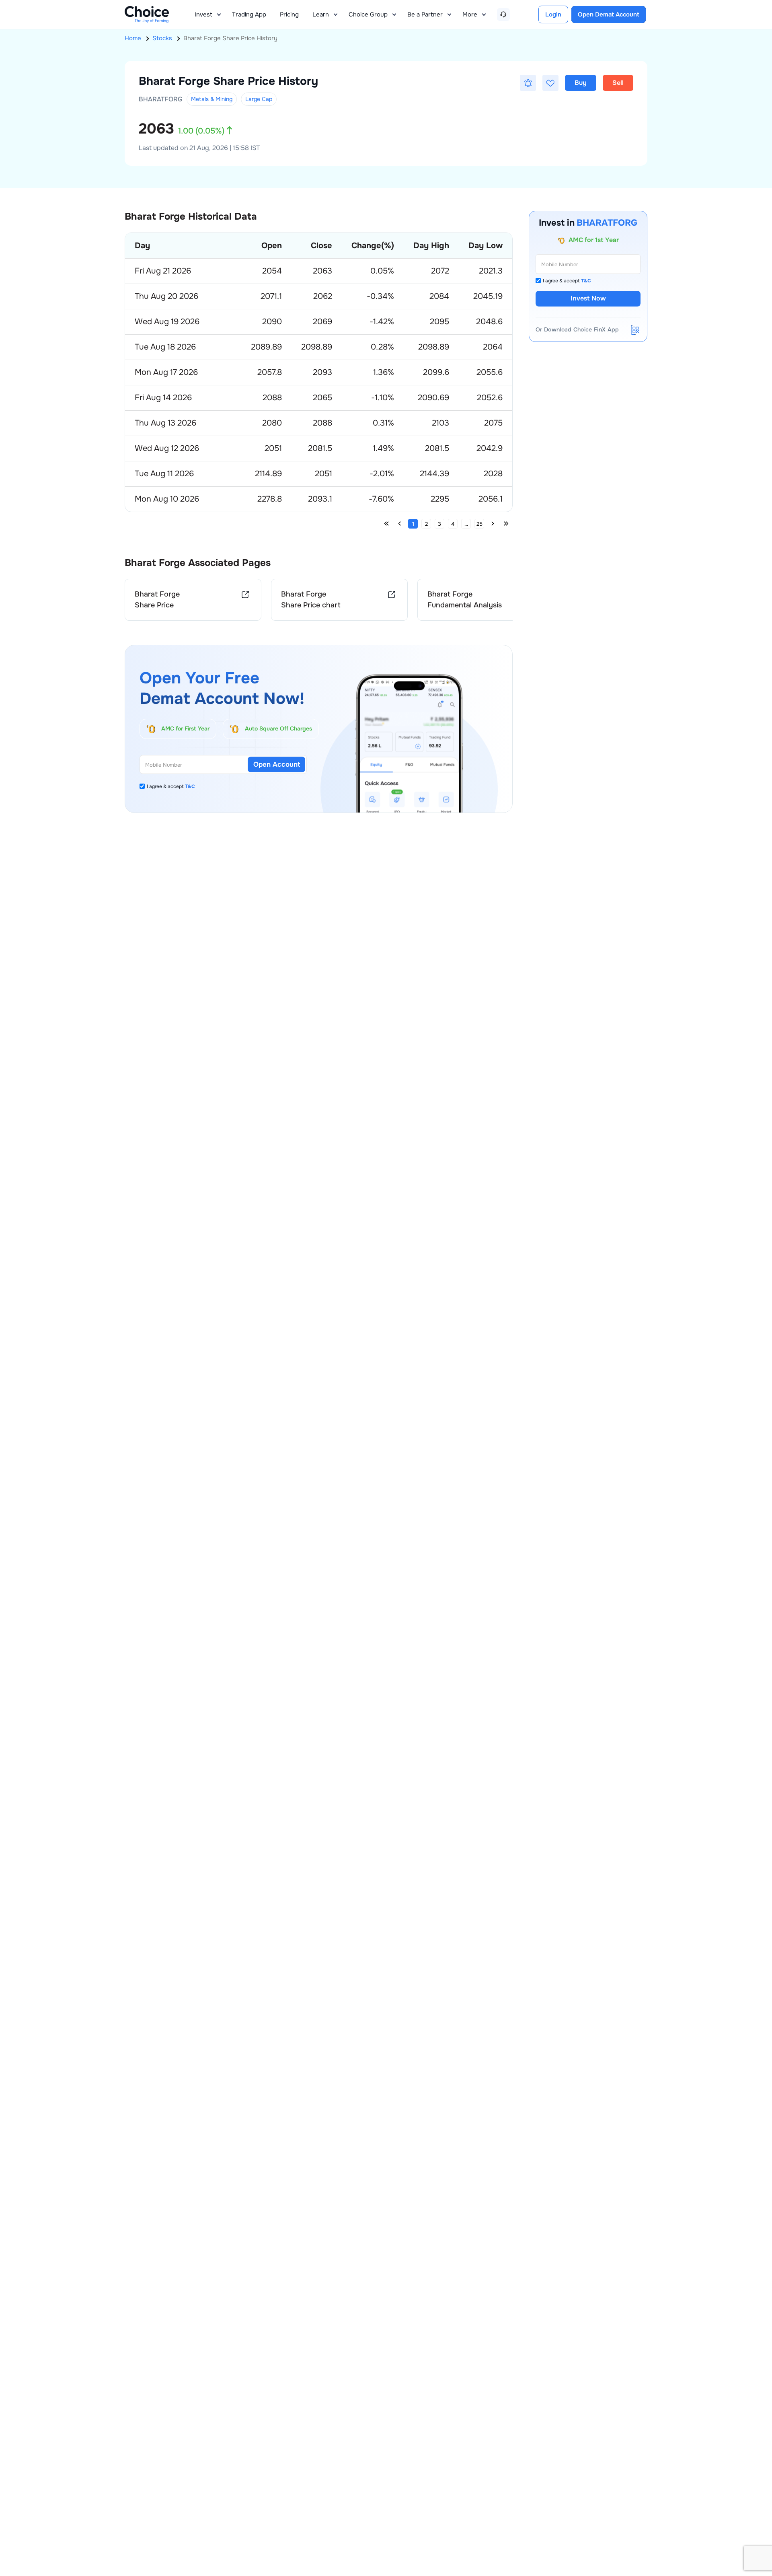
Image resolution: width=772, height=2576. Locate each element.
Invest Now (588, 299)
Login (553, 14)
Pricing (289, 14)
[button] (528, 83)
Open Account (277, 764)
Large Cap (259, 99)
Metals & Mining (212, 99)
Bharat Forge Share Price (157, 600)
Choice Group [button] (368, 14)
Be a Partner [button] (425, 14)
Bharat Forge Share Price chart (311, 600)
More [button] (470, 14)
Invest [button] (203, 14)
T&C (190, 786)
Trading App (249, 14)
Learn (321, 14)
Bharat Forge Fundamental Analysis (465, 600)
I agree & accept (171, 786)
